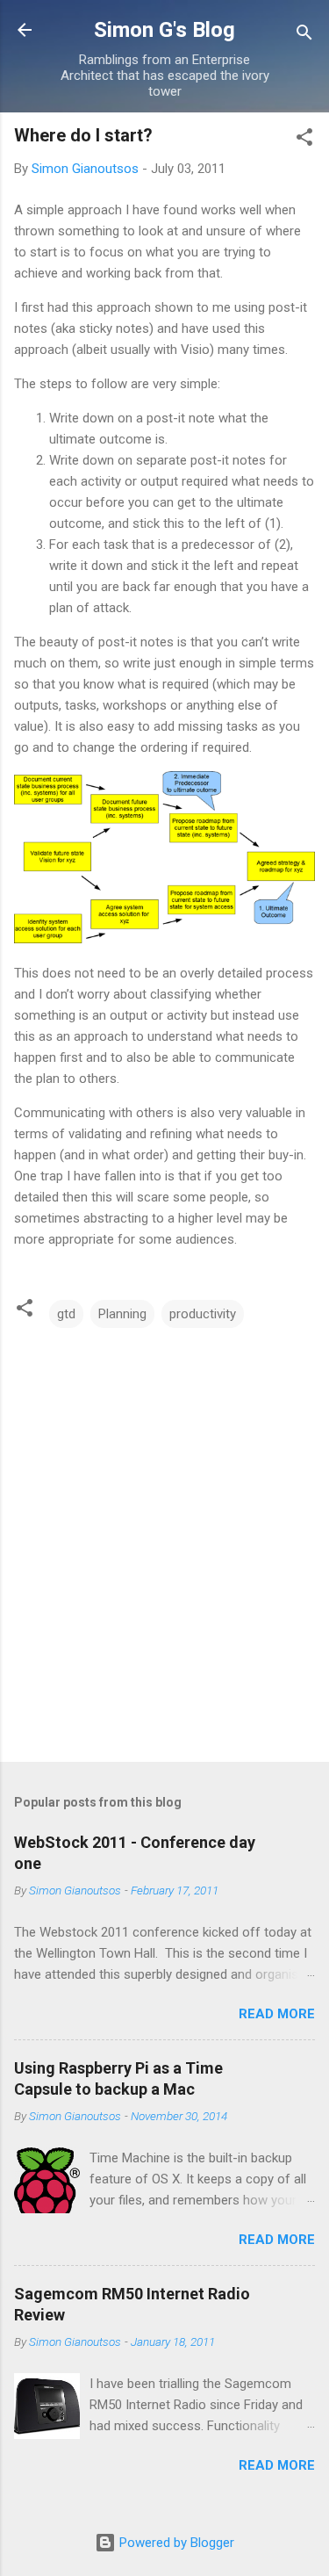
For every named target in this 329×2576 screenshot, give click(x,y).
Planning (122, 1314)
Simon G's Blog (164, 30)
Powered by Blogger (175, 2543)
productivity (203, 1314)
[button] (304, 140)
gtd (66, 1314)
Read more (277, 2014)
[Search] (304, 36)
